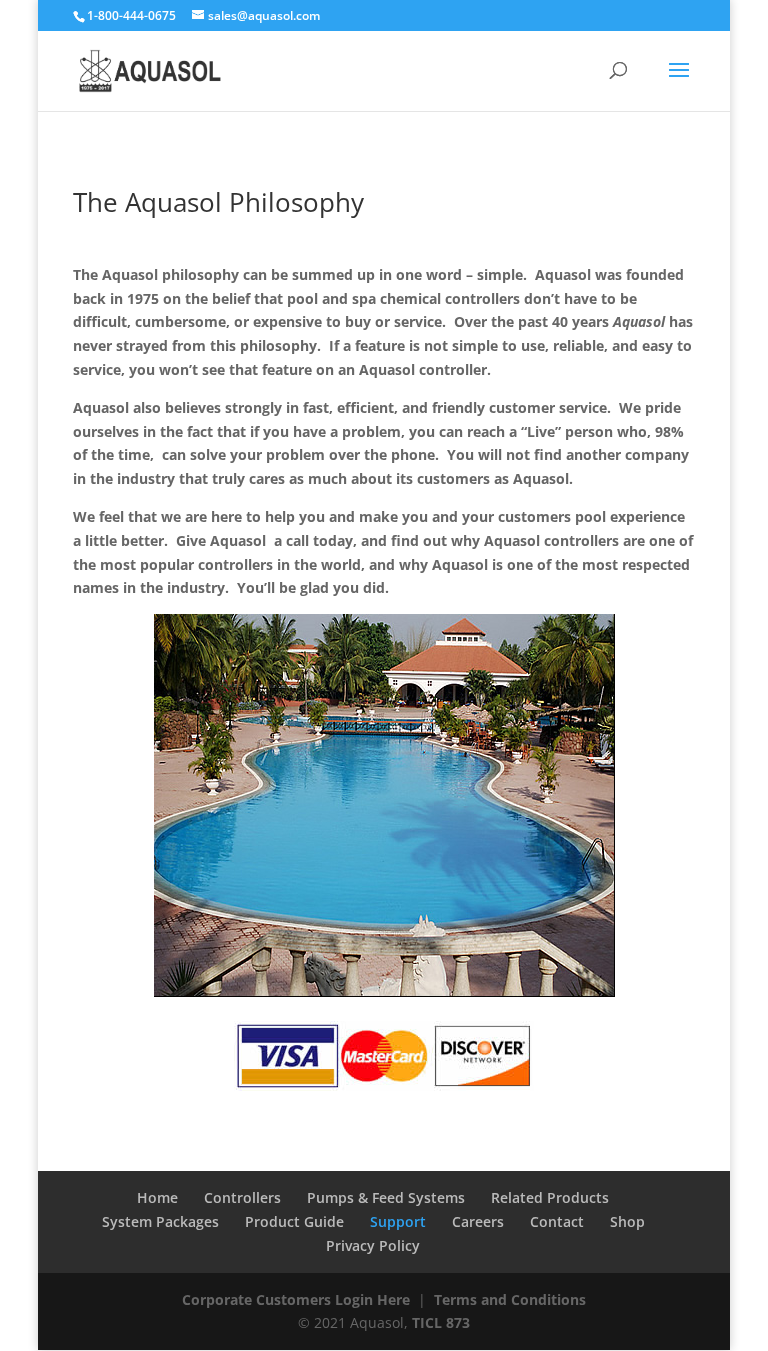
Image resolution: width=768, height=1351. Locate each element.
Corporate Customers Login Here (296, 1299)
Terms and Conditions (510, 1299)
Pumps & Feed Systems (386, 1197)
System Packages (160, 1221)
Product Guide (294, 1221)
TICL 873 (441, 1322)
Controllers (242, 1197)
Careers (478, 1221)
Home (157, 1197)
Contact (557, 1221)
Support (398, 1221)
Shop (627, 1221)
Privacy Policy (373, 1245)
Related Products (550, 1197)
